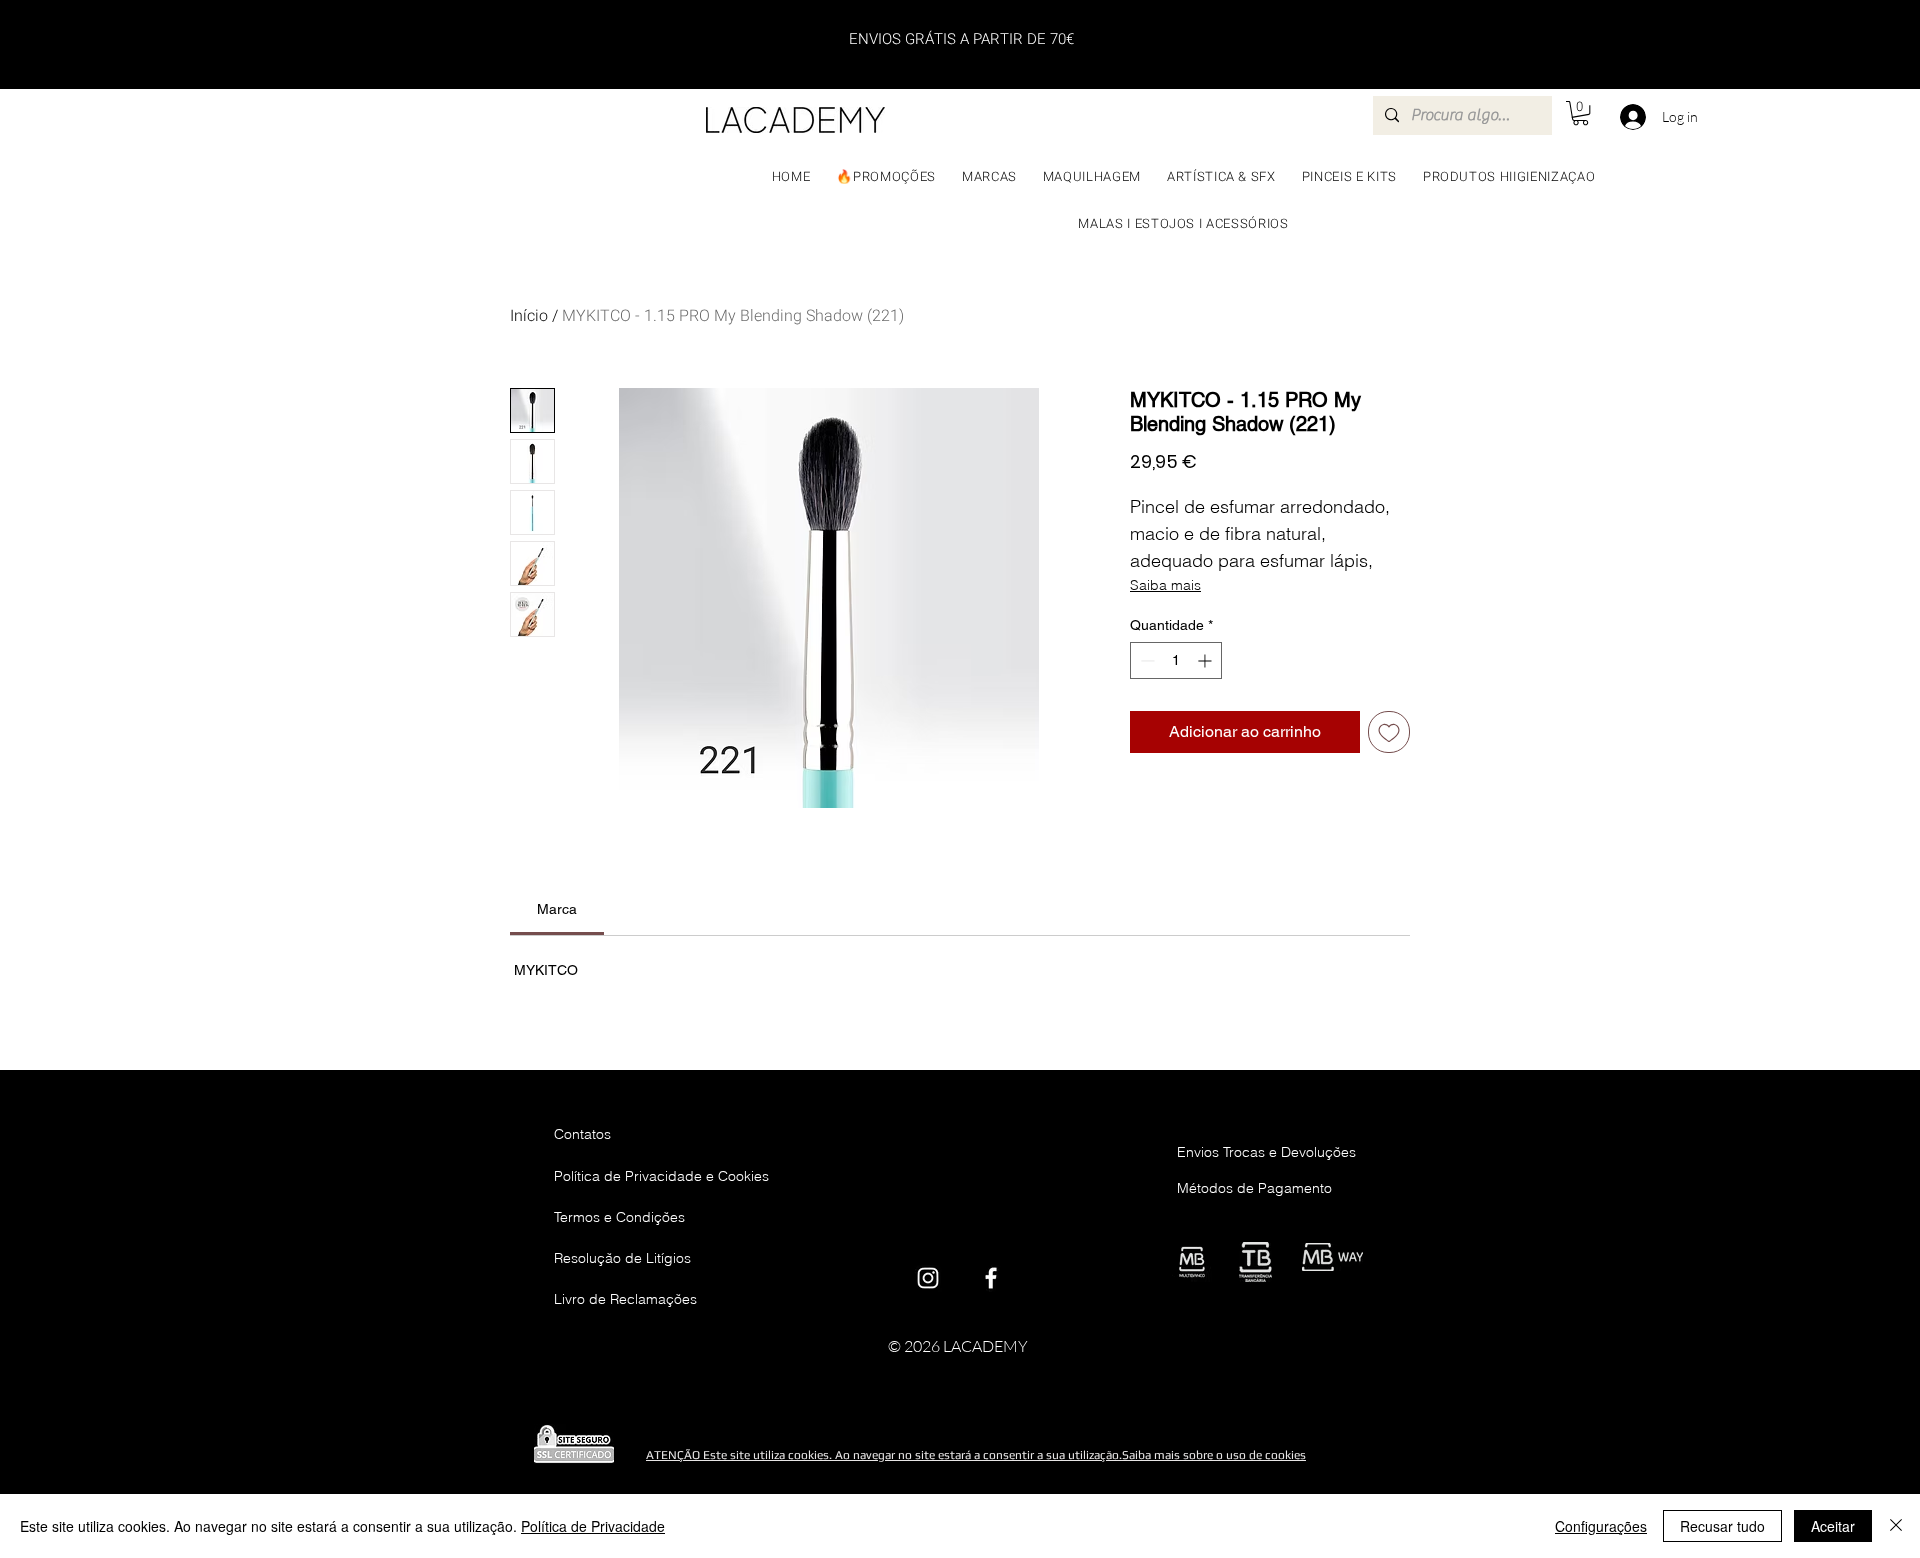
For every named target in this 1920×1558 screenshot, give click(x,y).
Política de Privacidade (593, 1526)
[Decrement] (1145, 660)
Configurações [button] (1601, 1526)
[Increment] (1206, 660)
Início (529, 316)
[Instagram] (928, 1278)
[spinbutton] (1176, 660)
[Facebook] (991, 1278)
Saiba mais (1165, 585)
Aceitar (1833, 1526)
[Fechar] (1896, 1526)
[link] (557, 909)
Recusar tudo (1722, 1526)
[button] (1580, 113)
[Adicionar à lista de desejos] (1389, 732)
